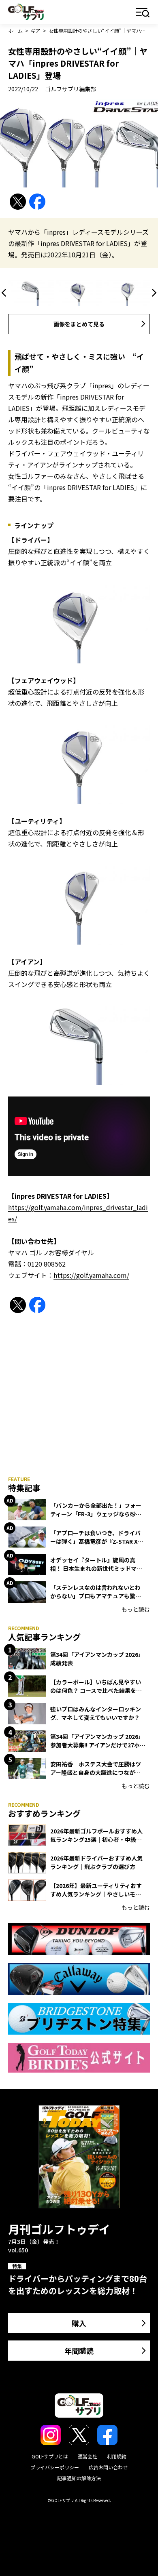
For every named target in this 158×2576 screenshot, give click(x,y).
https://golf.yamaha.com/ (91, 1275)
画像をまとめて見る (79, 324)
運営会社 (88, 2456)
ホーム (15, 31)
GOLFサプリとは (50, 2456)
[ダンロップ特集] (79, 1939)
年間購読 (79, 2351)
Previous (5, 293)
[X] (18, 202)
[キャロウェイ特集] (79, 1979)
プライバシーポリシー (55, 2467)
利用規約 (117, 2456)
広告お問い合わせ (108, 2467)
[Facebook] (37, 202)
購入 (79, 2323)
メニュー (143, 13)
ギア (36, 31)
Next (153, 293)
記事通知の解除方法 (79, 2478)
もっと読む (136, 1609)
